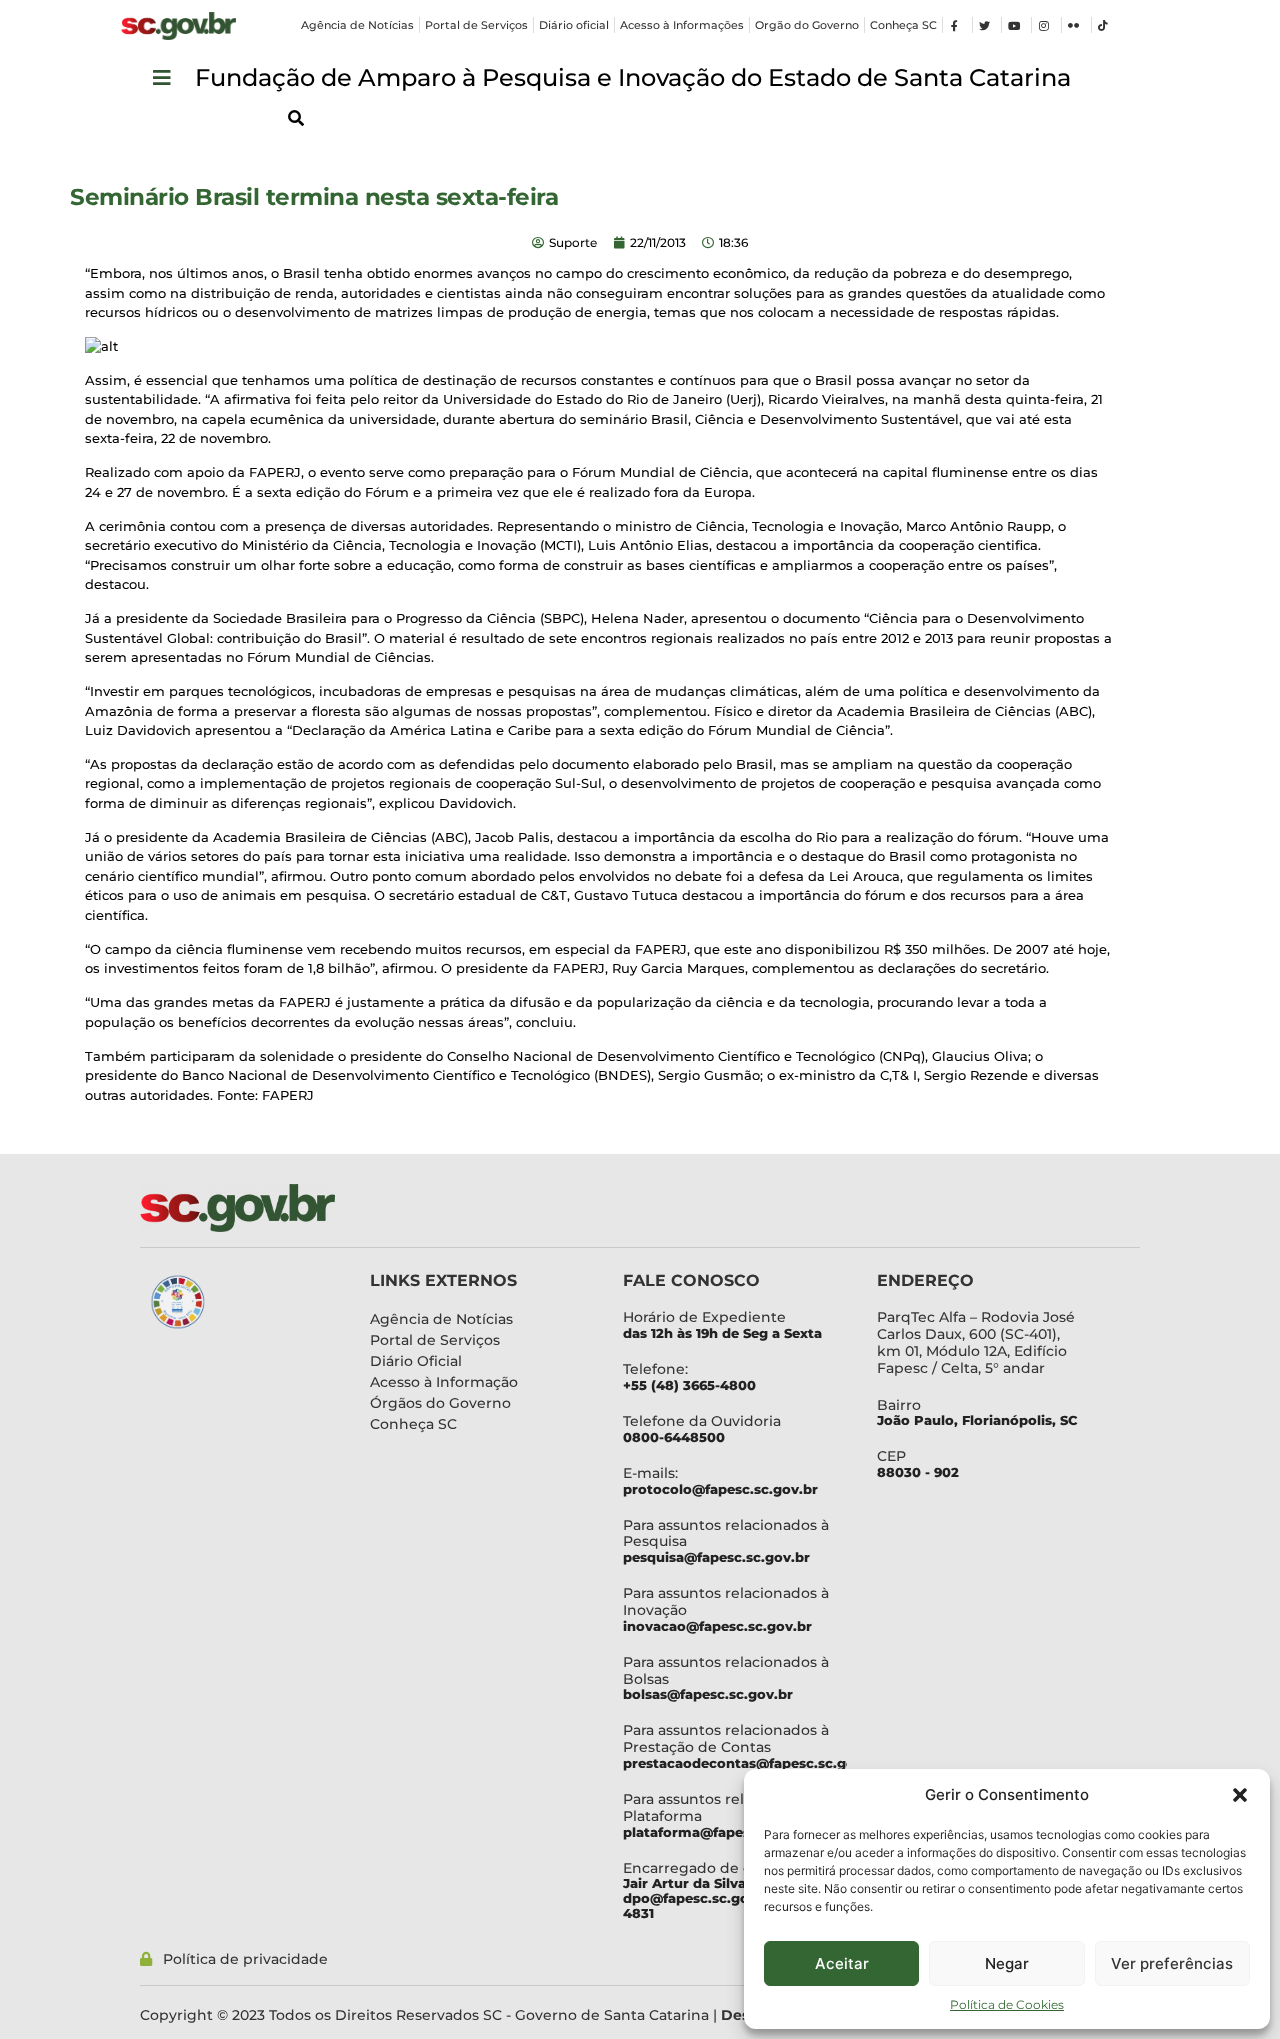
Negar (1007, 1963)
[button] (1240, 1795)
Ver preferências (1172, 1963)
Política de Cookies (1007, 2004)
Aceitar (842, 1963)
